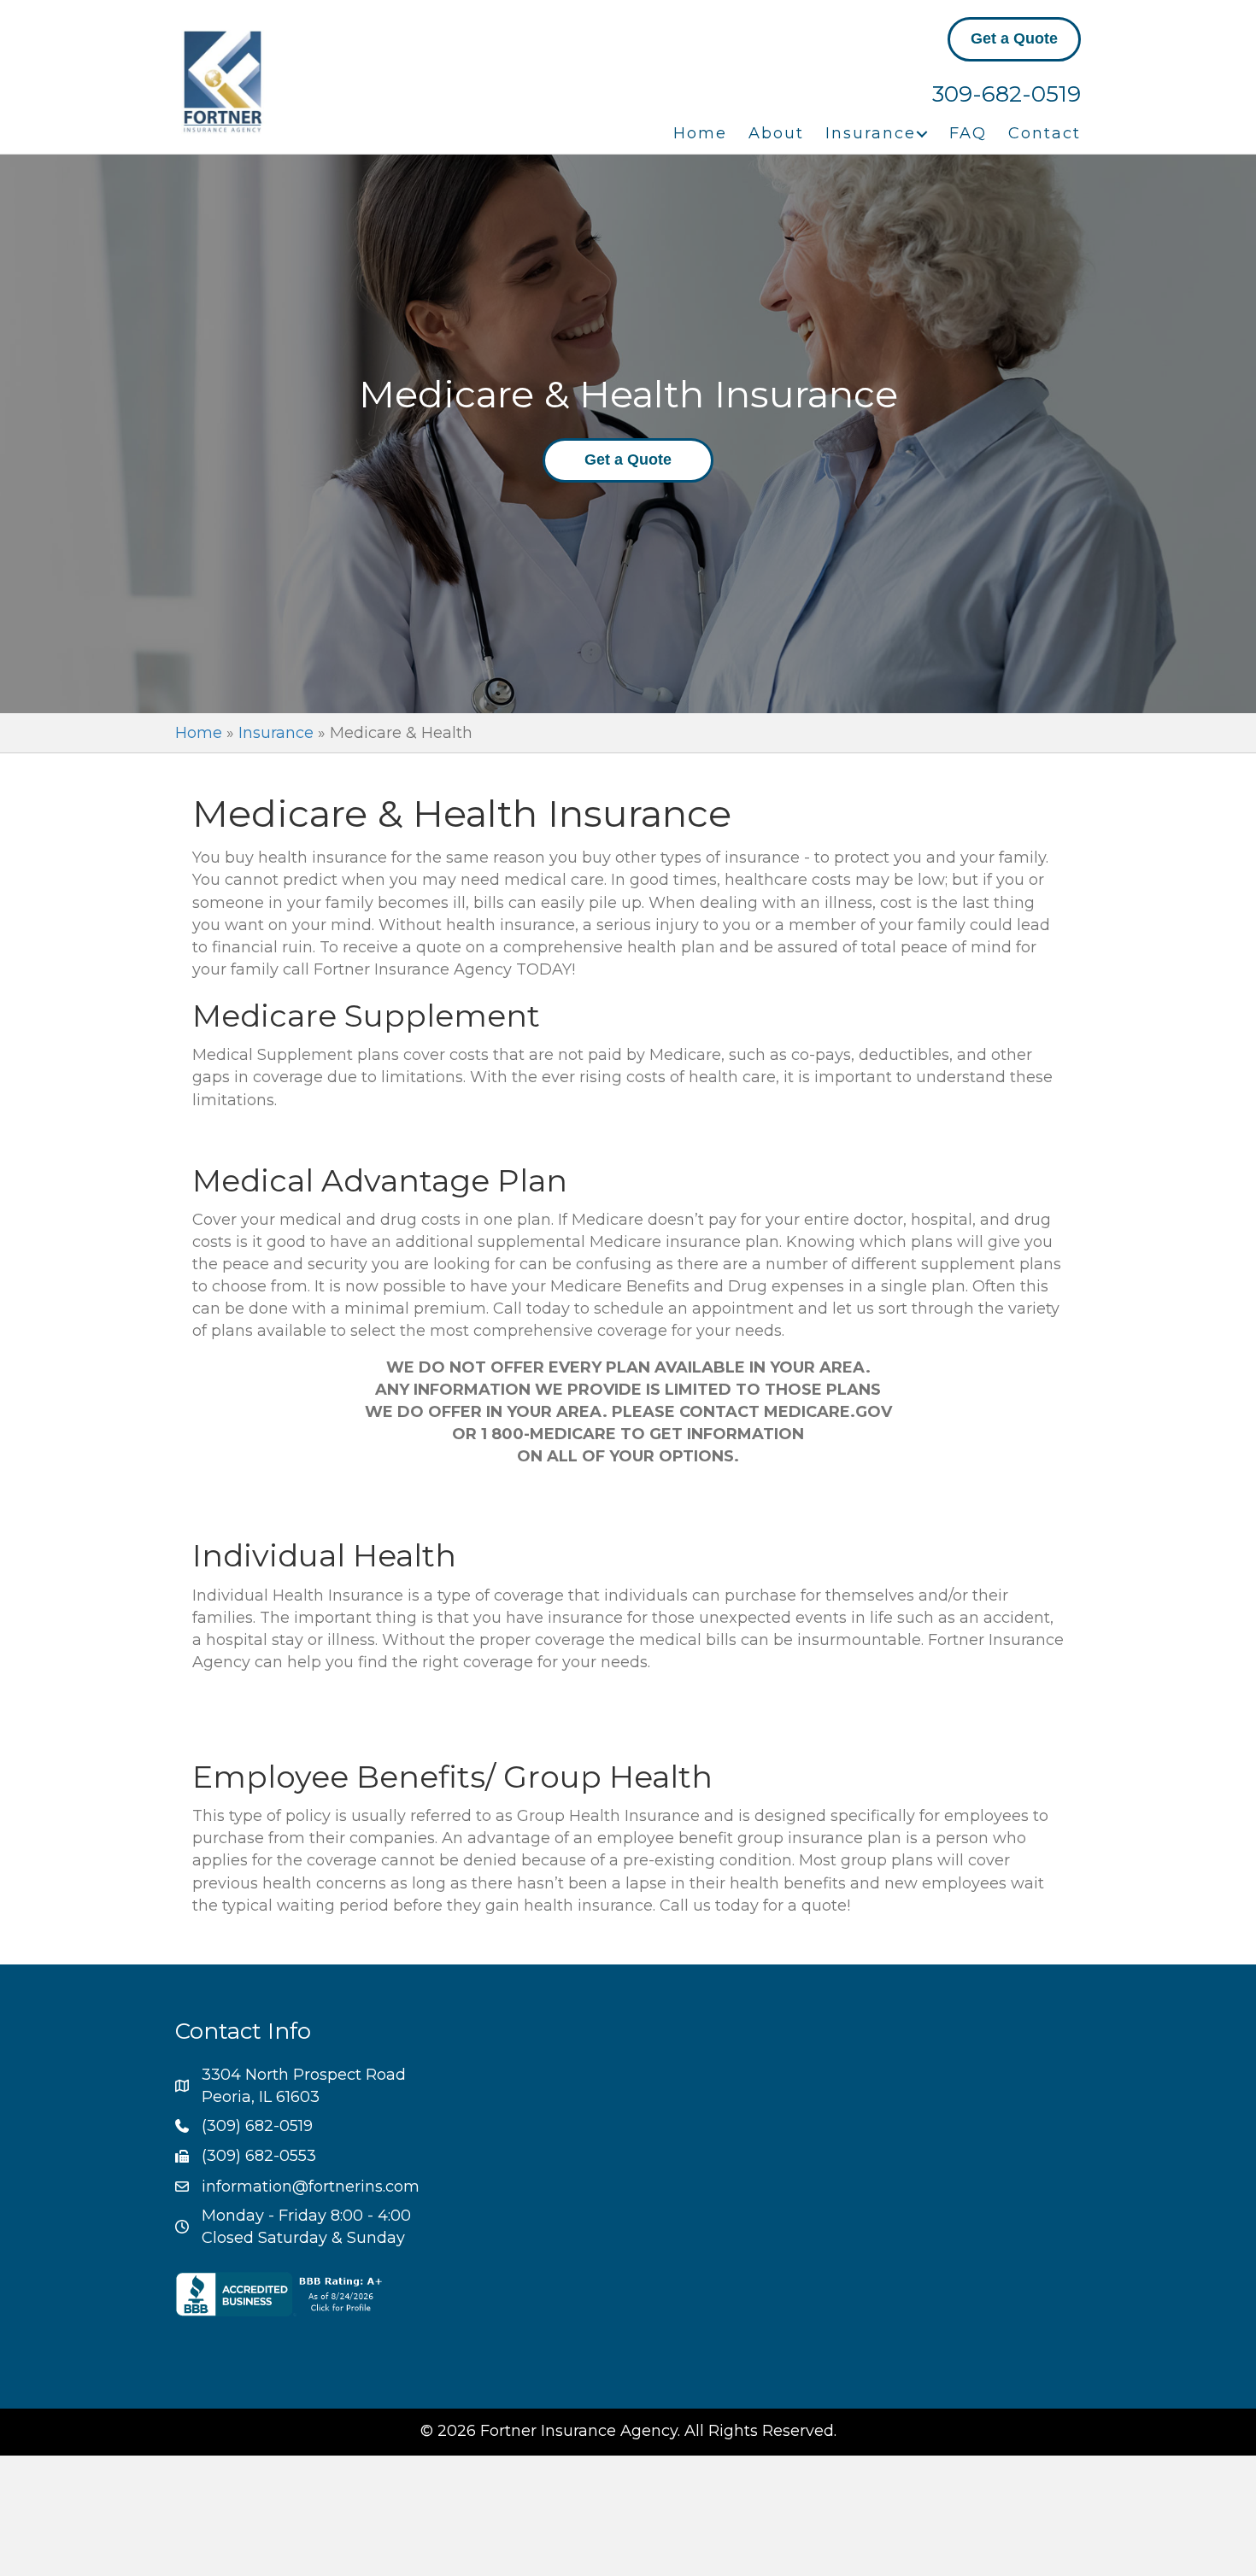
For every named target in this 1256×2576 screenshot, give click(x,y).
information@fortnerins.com (311, 2187)
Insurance (871, 133)
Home (700, 133)
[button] (922, 134)
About (776, 133)
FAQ (968, 133)
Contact (1045, 133)
